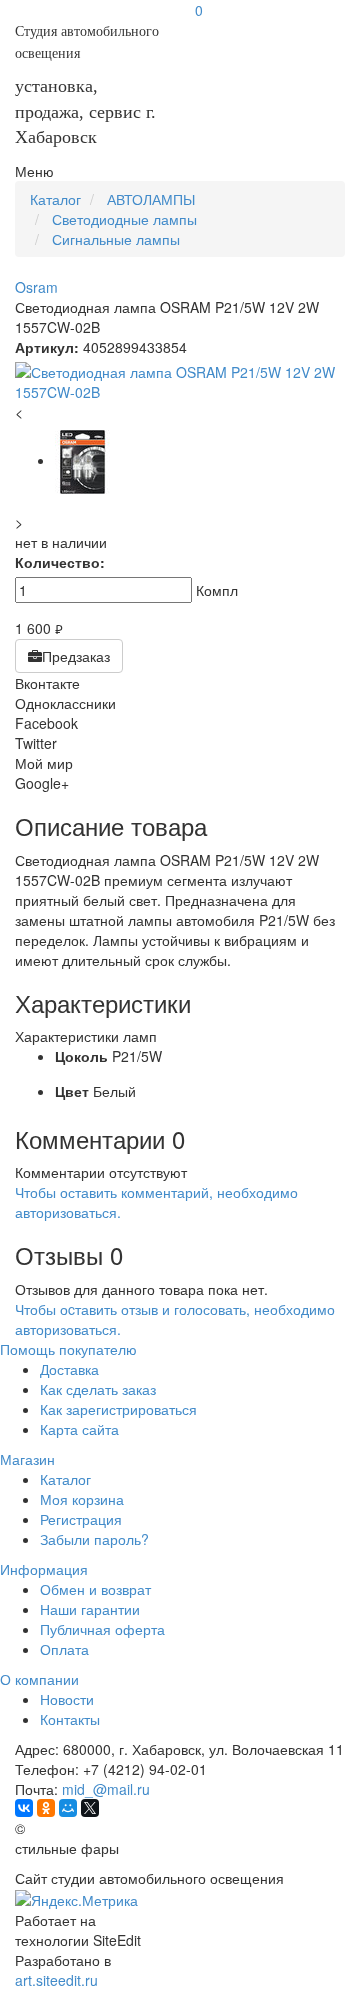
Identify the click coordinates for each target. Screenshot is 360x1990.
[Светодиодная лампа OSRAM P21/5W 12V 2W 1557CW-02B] (180, 382)
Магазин (27, 1459)
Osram (36, 287)
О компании (39, 1679)
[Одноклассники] (46, 1808)
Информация (44, 1569)
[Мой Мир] (68, 1808)
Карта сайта (79, 1429)
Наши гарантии (90, 1609)
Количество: (60, 562)
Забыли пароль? (94, 1539)
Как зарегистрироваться (118, 1409)
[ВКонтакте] (24, 1808)
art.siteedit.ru (56, 1980)
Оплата (64, 1649)
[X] (90, 1808)
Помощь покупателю (68, 1349)
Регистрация (81, 1519)
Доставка (69, 1369)
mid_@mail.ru (106, 1789)
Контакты (70, 1719)
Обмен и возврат (95, 1589)
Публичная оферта (102, 1629)
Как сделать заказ (98, 1389)
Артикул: (47, 347)
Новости (67, 1699)
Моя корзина (82, 1499)
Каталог (65, 1479)
